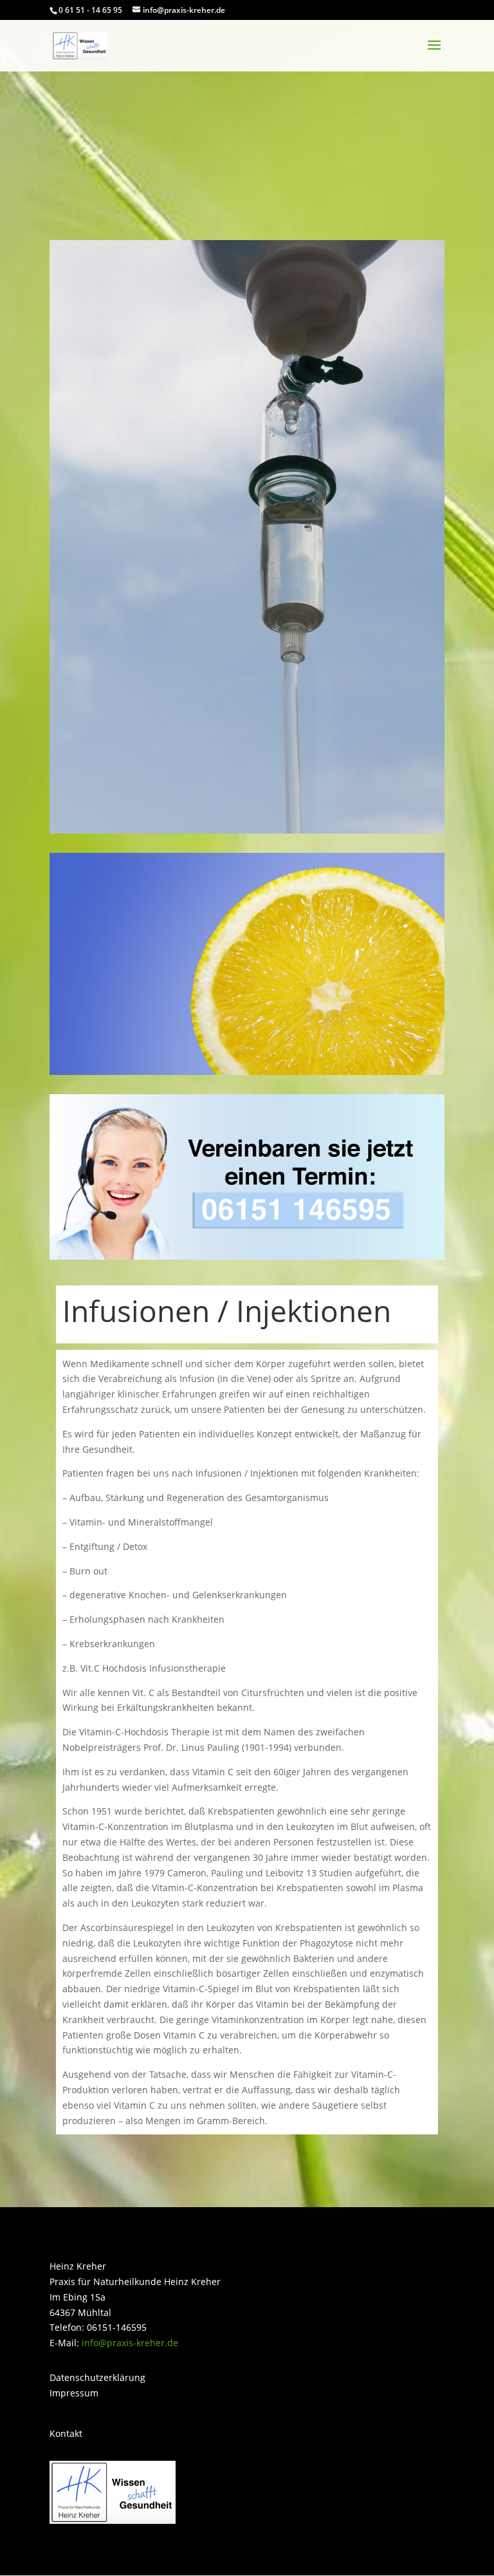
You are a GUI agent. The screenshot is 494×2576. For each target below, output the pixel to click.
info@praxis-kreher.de (130, 2343)
